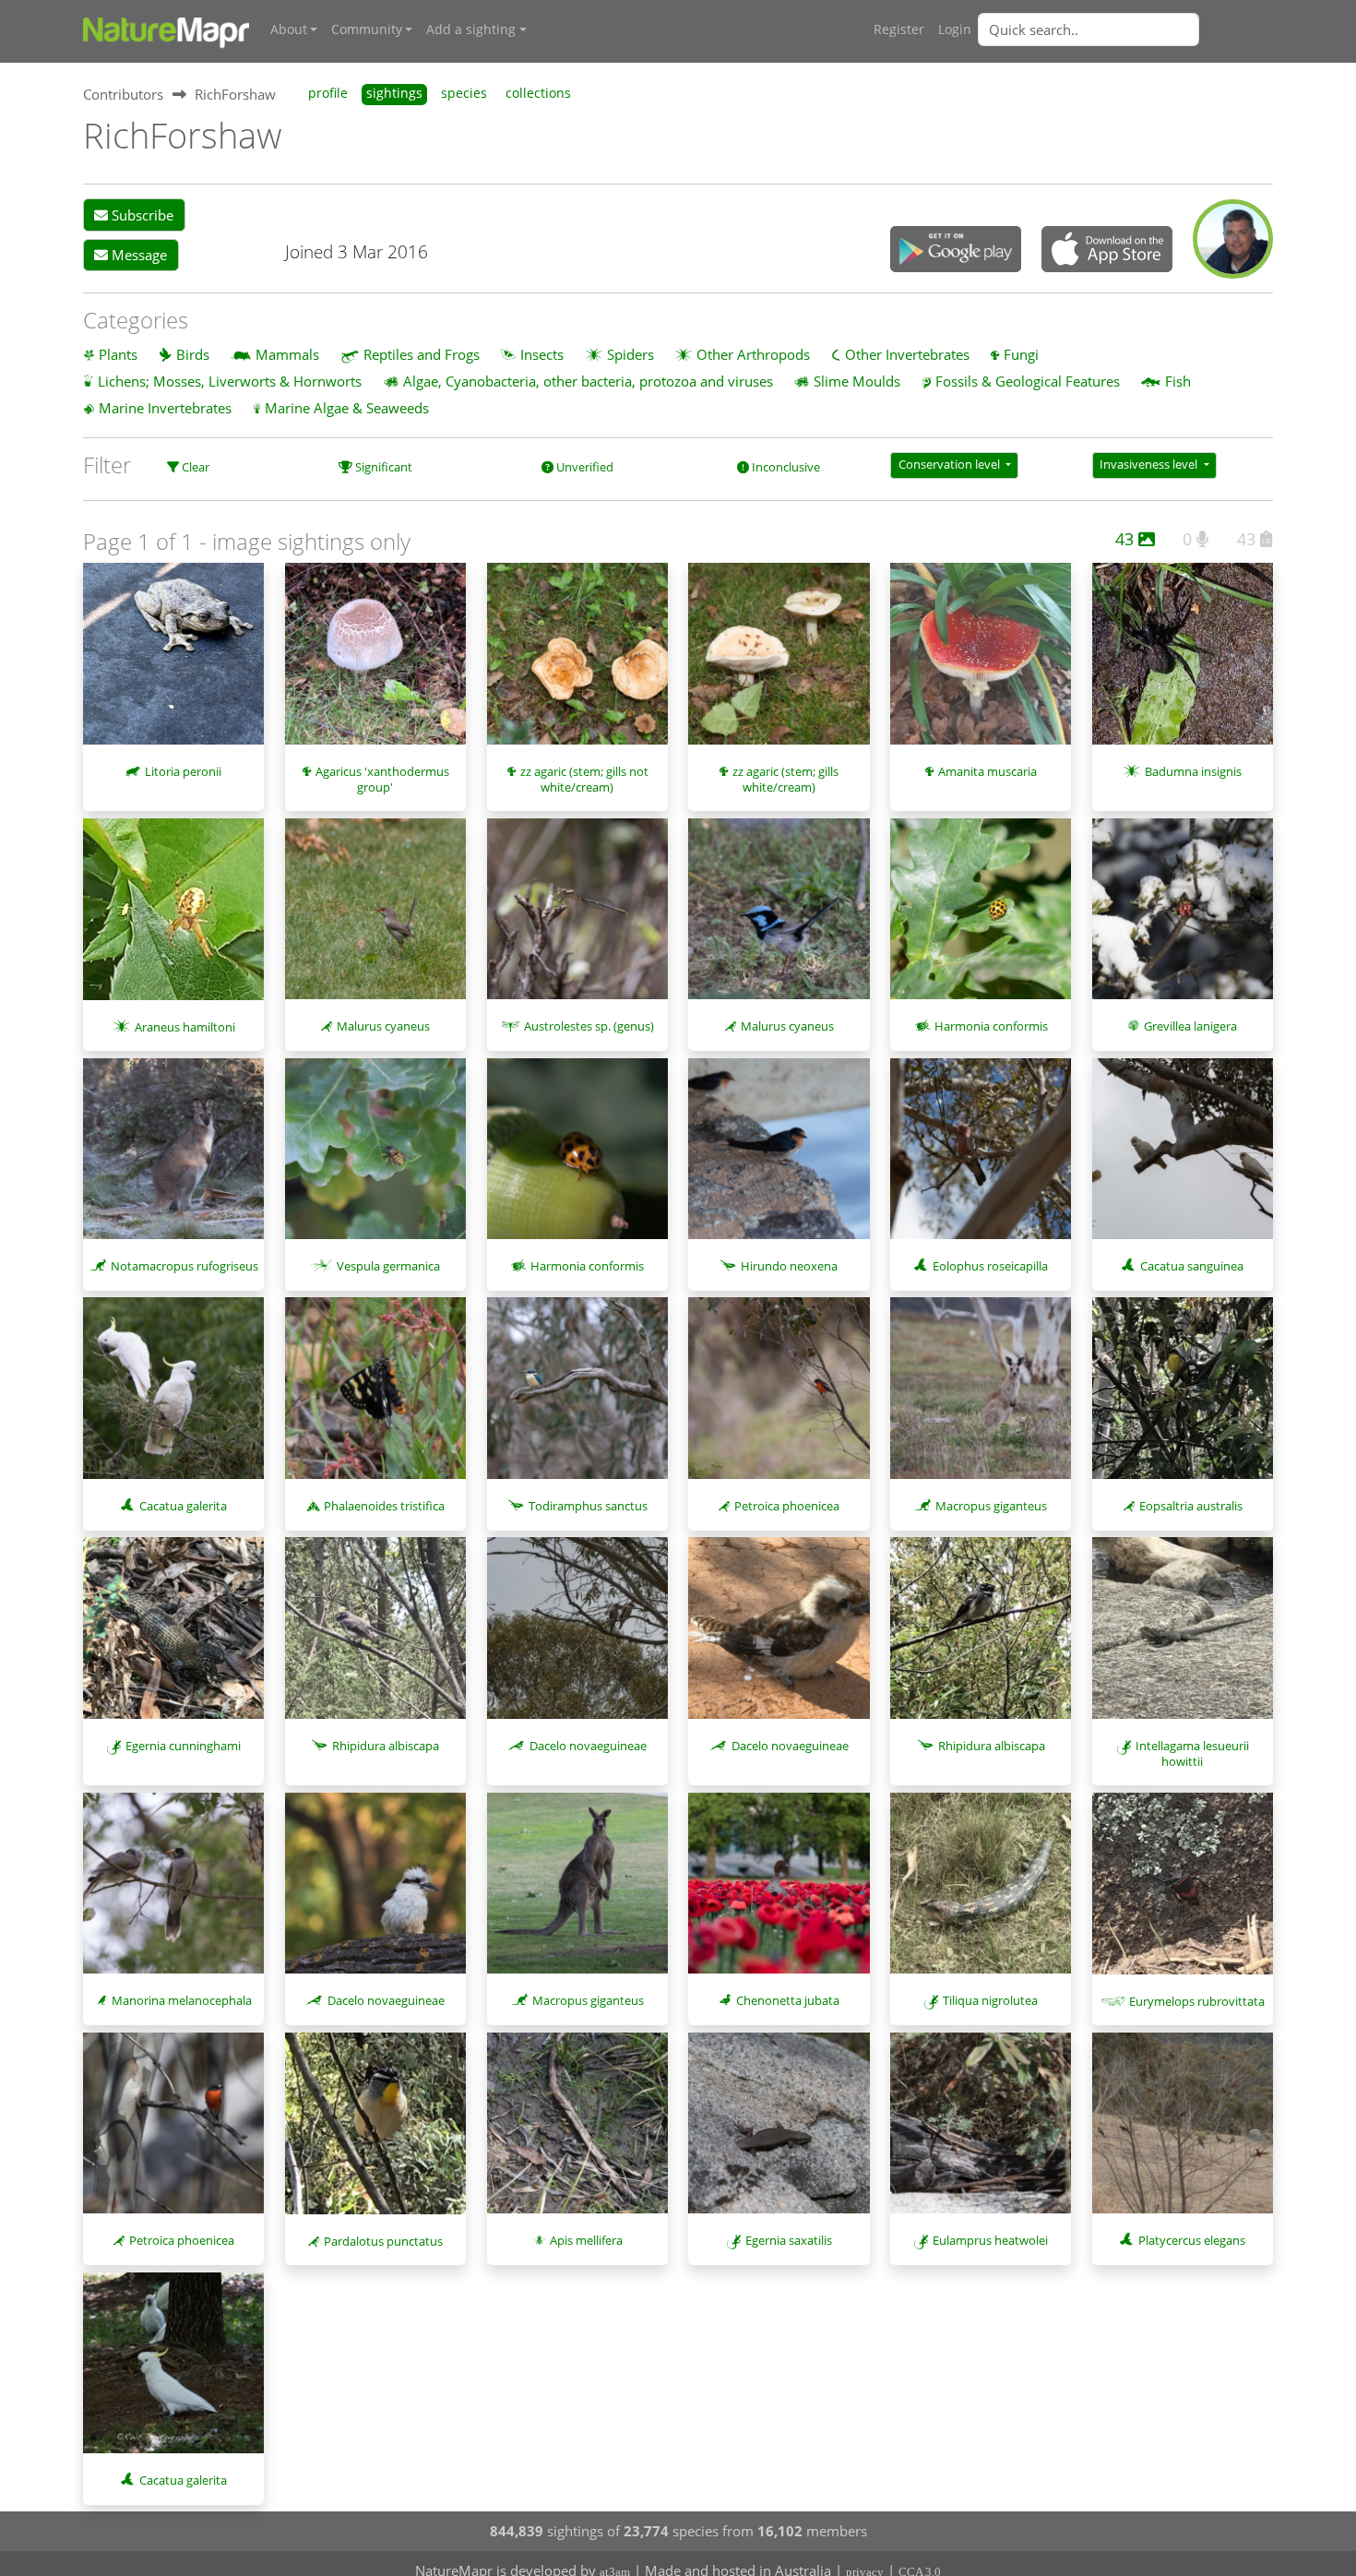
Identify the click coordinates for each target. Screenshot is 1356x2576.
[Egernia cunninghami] (173, 1637)
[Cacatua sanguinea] (1183, 1158)
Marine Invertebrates (165, 408)
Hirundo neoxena (789, 1266)
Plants (118, 354)
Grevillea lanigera (1190, 1026)
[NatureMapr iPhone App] (1107, 251)
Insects (542, 354)
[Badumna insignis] (1183, 662)
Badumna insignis (1193, 771)
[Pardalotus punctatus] (375, 2133)
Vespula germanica (388, 1266)
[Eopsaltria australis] (1183, 1397)
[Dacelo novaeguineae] (577, 1637)
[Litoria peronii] (173, 663)
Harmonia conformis (991, 1026)
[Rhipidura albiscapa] (375, 1637)
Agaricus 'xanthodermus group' (382, 779)
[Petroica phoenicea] (779, 1397)
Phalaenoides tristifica (384, 1506)
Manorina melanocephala (182, 2000)
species (464, 93)
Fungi (1021, 354)
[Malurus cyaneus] (375, 918)
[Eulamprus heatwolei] (981, 2132)
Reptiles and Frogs (422, 354)
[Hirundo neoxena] (779, 1158)
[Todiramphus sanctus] (577, 1397)
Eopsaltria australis (1191, 1506)
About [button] (289, 30)
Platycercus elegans (1192, 2240)
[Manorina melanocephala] (173, 1892)
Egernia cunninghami (183, 1746)
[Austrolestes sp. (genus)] (577, 918)
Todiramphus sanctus (588, 1506)
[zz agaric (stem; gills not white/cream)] (577, 662)
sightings (394, 93)
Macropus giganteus (991, 1506)
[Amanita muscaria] (981, 663)
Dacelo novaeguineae (588, 1746)
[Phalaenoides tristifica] (375, 1397)
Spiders (630, 354)
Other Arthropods (753, 354)
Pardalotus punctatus (383, 2241)
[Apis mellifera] (577, 2132)
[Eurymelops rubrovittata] (1183, 1893)
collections (538, 93)
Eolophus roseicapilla (990, 1266)
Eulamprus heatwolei (990, 2240)
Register (899, 30)
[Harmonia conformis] (981, 918)
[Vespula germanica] (375, 1158)
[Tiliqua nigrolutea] (981, 1892)
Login (955, 30)
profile (328, 93)
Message (137, 255)
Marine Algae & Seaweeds (347, 408)
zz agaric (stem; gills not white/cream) (584, 779)
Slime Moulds (857, 381)
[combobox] (1125, 30)
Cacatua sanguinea (1192, 1266)
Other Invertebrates (907, 354)
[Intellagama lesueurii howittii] (1183, 1637)
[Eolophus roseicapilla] (981, 1158)
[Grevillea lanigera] (1183, 918)
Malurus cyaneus (383, 1026)
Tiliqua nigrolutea (990, 2000)
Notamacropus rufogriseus (184, 1266)
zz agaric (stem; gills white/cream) (785, 779)
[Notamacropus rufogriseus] (173, 1158)
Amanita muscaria (987, 771)
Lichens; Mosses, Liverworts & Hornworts (230, 381)
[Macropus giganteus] (981, 1397)
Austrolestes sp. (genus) (589, 1026)
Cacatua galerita (183, 1506)
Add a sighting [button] (471, 30)
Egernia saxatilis (789, 2240)
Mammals (287, 354)
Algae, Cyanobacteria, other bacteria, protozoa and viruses (588, 381)
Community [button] (367, 30)
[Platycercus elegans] (1183, 2132)
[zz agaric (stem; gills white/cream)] (779, 662)
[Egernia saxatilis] (779, 2132)
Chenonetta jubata (788, 2000)
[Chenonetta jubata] (779, 1892)
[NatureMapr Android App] (956, 251)
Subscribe (141, 215)
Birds (193, 354)
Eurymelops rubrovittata (1197, 2001)
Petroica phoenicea (787, 1506)
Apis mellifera (586, 2240)
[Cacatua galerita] (173, 1397)
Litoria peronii (183, 771)
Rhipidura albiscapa (386, 1746)
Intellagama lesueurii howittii (1192, 1753)
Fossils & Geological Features (1028, 381)
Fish (1178, 381)
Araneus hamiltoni (185, 1027)
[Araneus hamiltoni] (173, 918)
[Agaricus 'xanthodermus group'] (375, 662)
